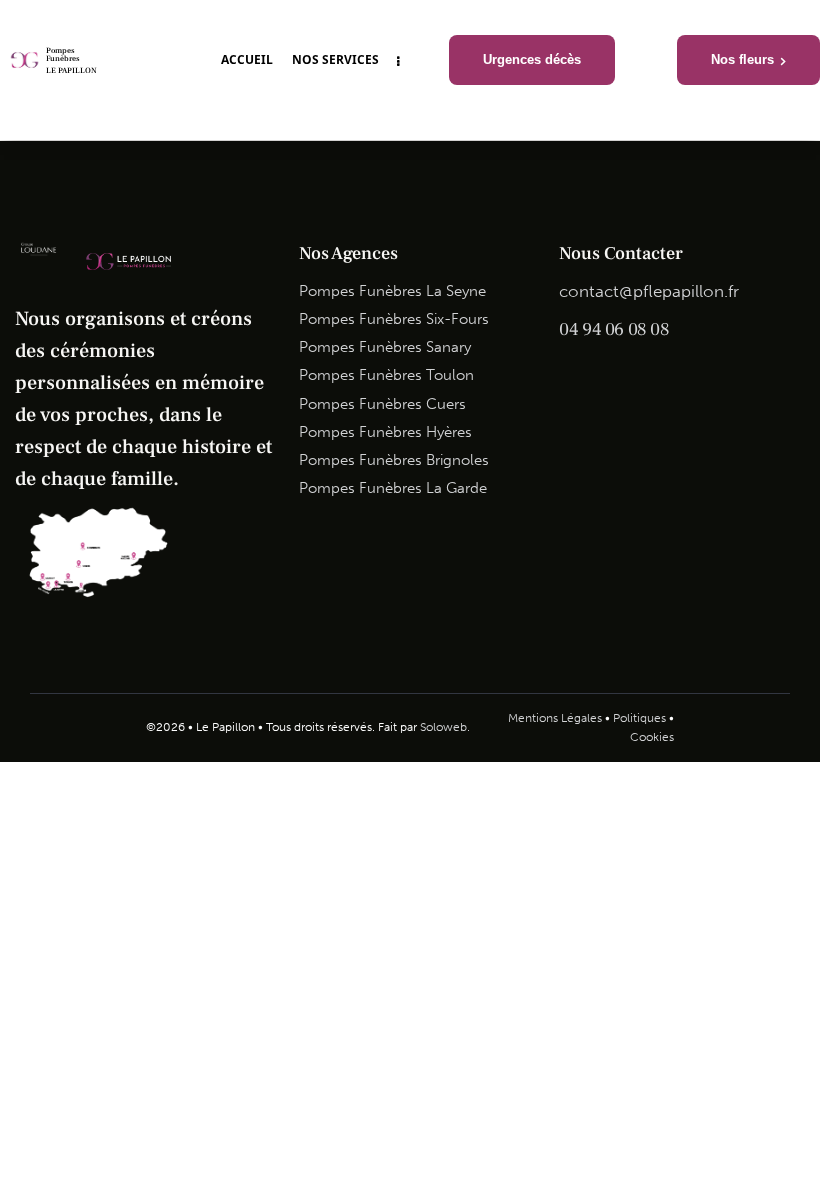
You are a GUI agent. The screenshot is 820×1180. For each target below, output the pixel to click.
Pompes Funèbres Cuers (382, 404)
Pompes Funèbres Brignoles (394, 460)
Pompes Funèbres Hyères (385, 432)
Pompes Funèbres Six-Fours (394, 319)
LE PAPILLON (71, 71)
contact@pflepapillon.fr (649, 291)
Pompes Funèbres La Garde (393, 488)
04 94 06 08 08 (614, 329)
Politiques (639, 718)
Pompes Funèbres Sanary (385, 347)
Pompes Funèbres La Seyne (392, 291)
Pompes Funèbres (62, 55)
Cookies (652, 737)
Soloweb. (445, 727)
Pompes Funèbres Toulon (386, 375)
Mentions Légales (555, 718)
